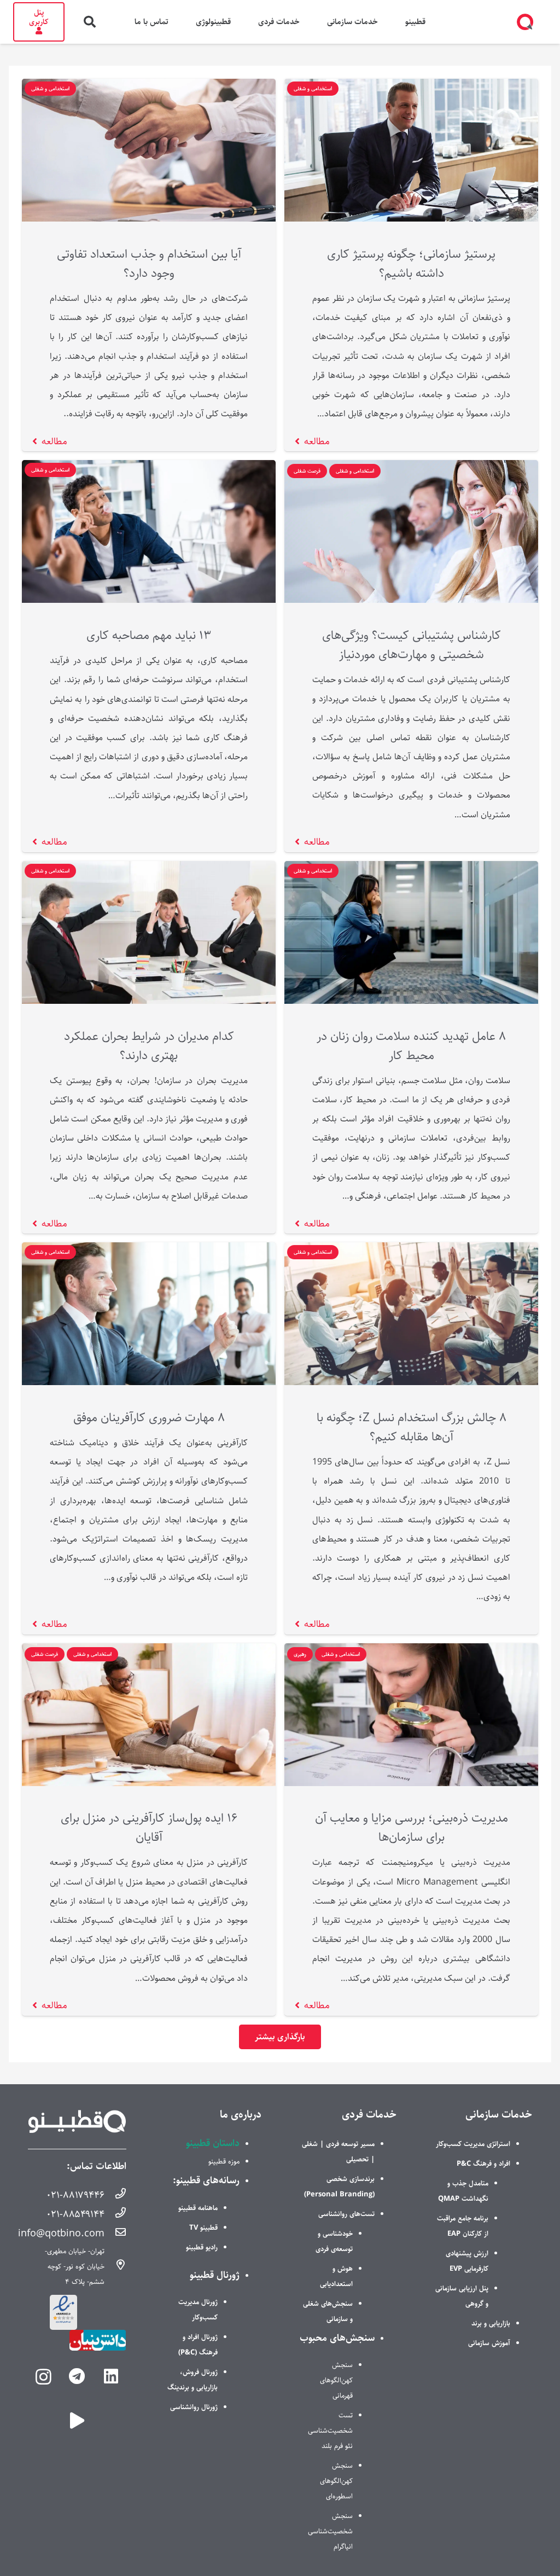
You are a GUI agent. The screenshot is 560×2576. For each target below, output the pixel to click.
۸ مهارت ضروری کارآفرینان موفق (149, 1418)
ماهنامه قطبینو (198, 2208)
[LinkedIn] (111, 2377)
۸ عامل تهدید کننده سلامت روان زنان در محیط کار (411, 1046)
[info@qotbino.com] (115, 2234)
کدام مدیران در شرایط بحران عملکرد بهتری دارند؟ (149, 1046)
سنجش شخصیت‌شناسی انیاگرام (330, 2531)
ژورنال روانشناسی (194, 2407)
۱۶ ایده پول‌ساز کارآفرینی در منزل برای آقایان (149, 1828)
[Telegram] (77, 2377)
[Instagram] (43, 2377)
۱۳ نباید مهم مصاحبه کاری (149, 635)
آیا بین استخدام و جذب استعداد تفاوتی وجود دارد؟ (149, 264)
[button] (90, 22)
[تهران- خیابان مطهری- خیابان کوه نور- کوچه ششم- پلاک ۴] (115, 2266)
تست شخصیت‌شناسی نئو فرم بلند (330, 2430)
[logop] (525, 22)
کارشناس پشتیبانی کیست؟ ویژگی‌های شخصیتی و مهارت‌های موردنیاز (412, 645)
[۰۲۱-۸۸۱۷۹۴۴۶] (115, 2195)
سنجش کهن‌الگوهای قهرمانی (336, 2380)
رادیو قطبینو (202, 2247)
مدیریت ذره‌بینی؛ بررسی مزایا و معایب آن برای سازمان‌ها (412, 1828)
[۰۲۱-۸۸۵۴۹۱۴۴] (115, 2214)
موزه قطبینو (224, 2161)
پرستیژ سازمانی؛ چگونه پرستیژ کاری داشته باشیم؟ (411, 264)
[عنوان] (77, 2421)
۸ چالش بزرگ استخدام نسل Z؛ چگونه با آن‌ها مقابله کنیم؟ (412, 1427)
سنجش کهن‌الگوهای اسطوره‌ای (336, 2481)
